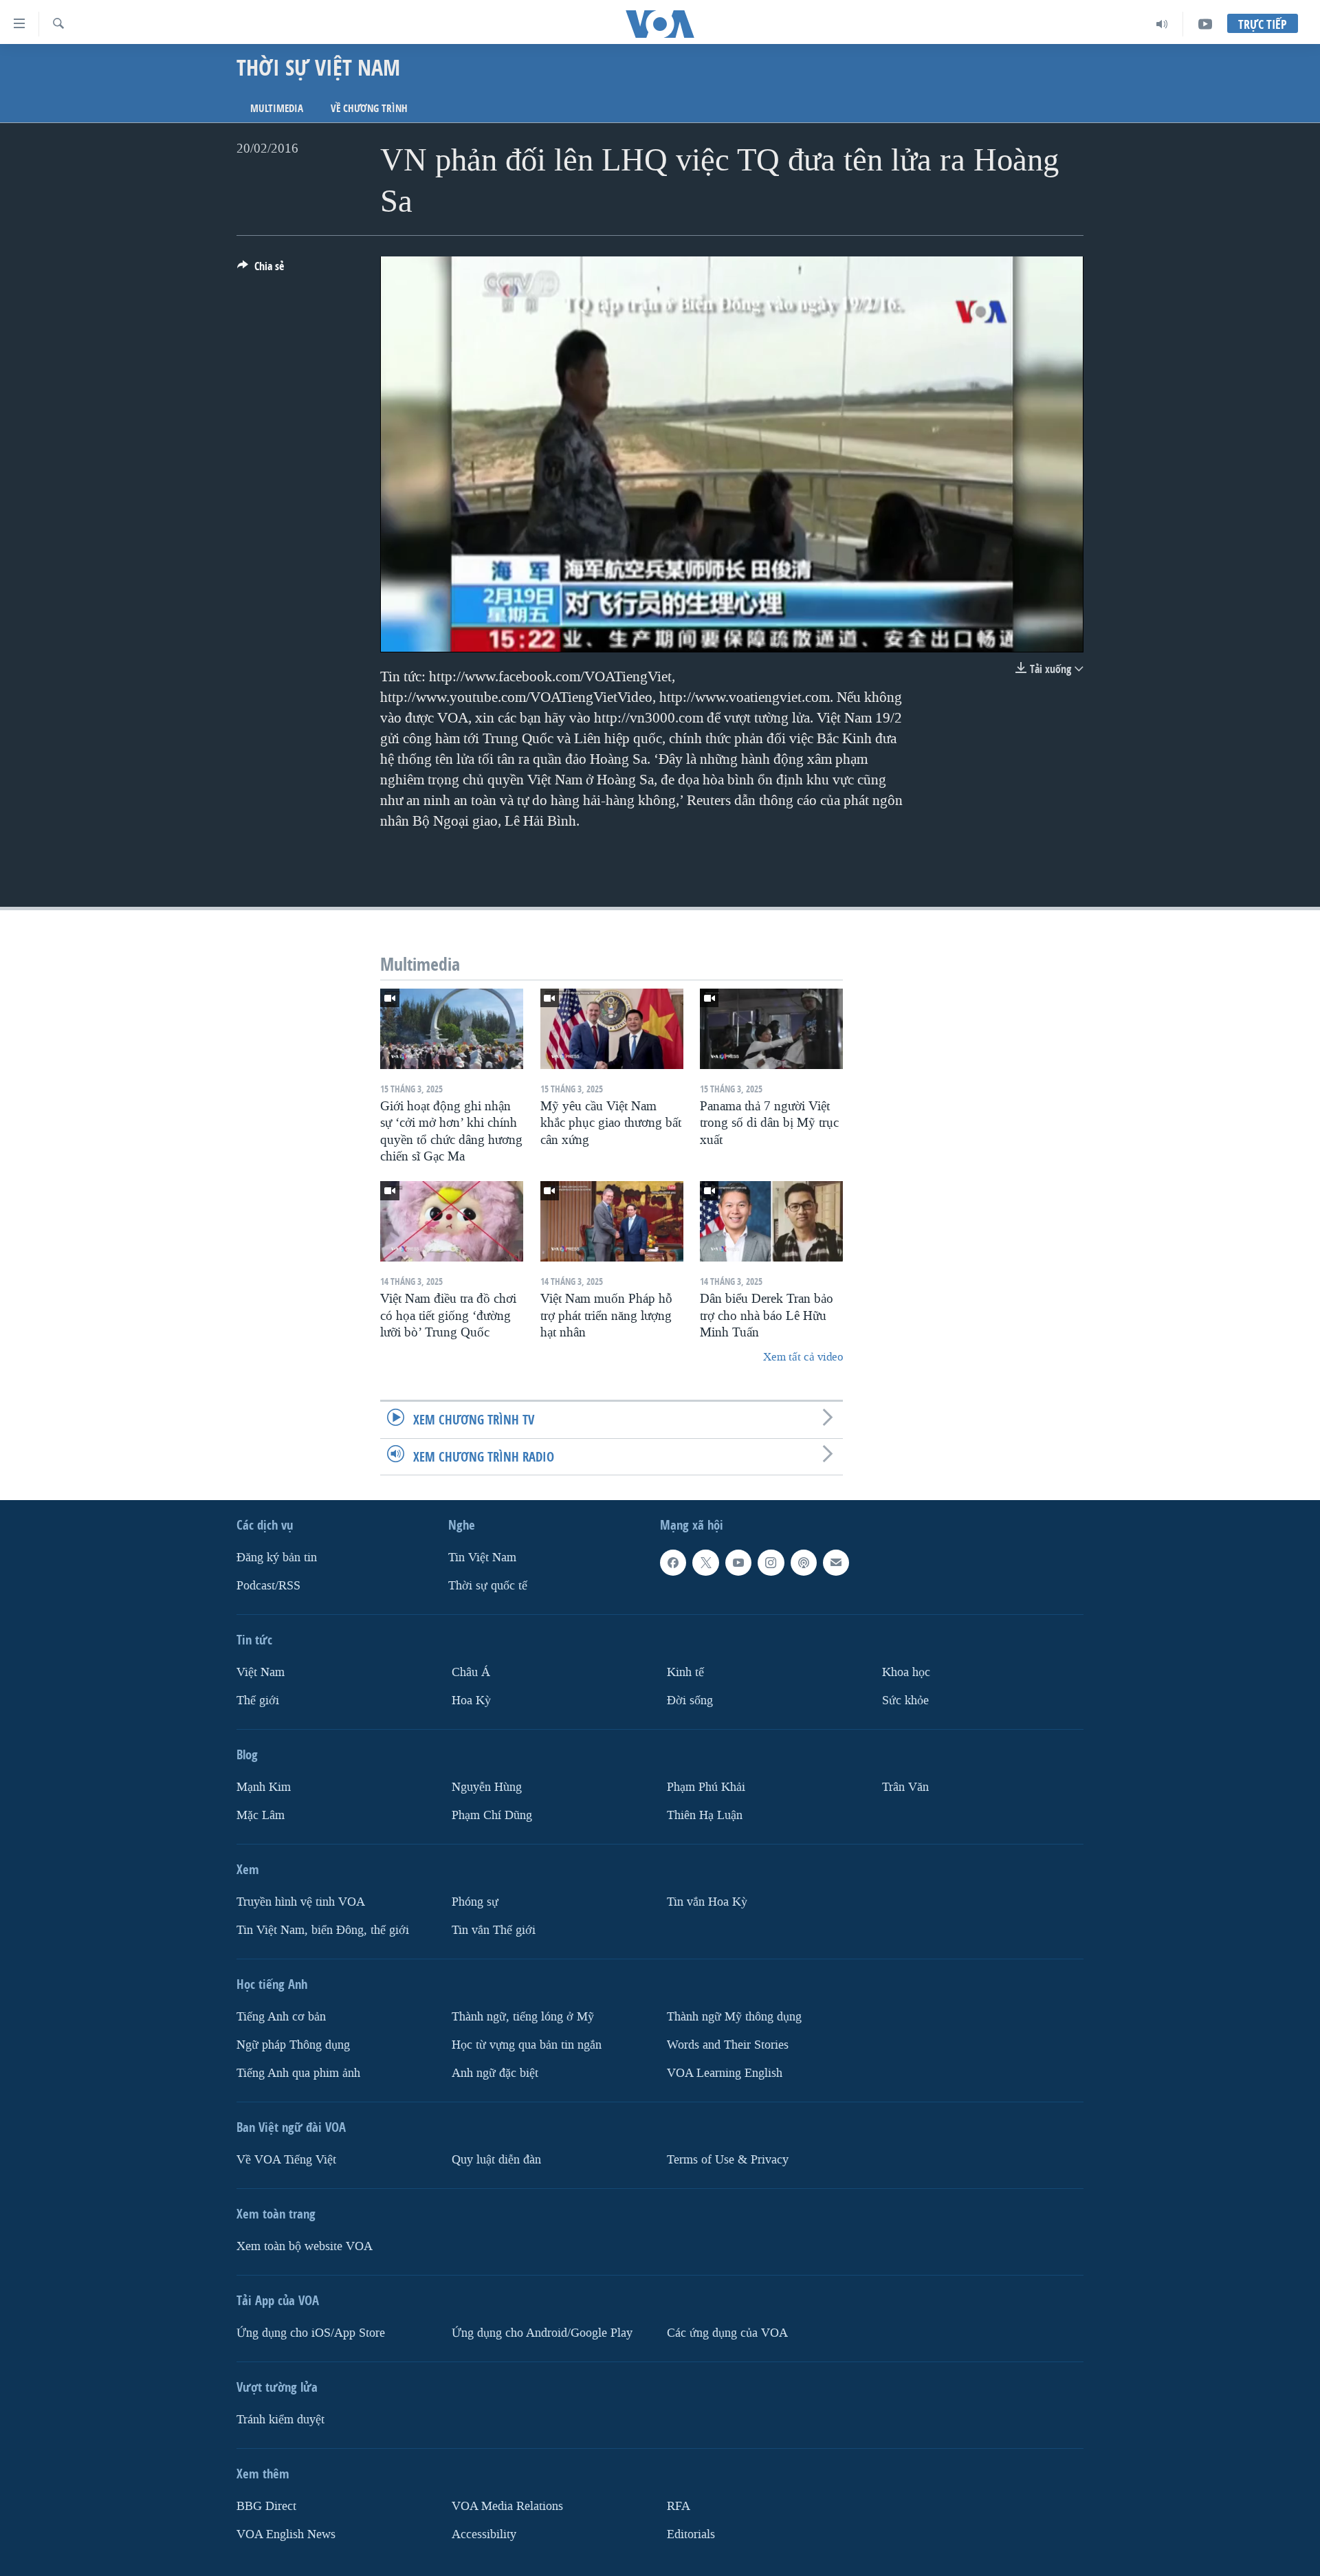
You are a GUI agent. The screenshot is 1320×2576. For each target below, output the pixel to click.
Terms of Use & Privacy (728, 2159)
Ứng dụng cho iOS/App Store (311, 2332)
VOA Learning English (725, 2072)
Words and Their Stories (728, 2044)
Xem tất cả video (803, 1357)
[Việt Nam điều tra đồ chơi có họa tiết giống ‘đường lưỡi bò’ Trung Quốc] (452, 1221)
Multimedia (277, 108)
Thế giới (258, 1700)
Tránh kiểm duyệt (280, 2419)
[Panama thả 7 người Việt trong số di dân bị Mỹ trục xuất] (771, 1029)
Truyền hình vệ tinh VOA (301, 1901)
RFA (679, 2506)
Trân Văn (905, 1787)
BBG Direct (266, 2506)
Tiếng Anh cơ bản (281, 2016)
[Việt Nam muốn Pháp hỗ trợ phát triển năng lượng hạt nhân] (612, 1221)
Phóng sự (475, 1901)
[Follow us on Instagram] (771, 1563)
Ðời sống (690, 1700)
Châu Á (471, 1672)
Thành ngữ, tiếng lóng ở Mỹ (523, 2016)
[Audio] (1162, 24)
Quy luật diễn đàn (496, 2159)
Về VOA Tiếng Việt (286, 2159)
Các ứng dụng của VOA (727, 2332)
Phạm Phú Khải (706, 1787)
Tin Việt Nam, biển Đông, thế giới (323, 1929)
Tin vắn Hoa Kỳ (707, 1901)
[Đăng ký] (836, 1563)
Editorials (691, 2534)
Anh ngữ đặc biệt (495, 2072)
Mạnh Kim (264, 1787)
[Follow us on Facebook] (673, 1563)
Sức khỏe (905, 1700)
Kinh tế (685, 1672)
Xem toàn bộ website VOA (305, 2246)
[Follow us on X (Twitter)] (705, 1563)
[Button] (261, 270)
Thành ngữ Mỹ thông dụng (734, 2016)
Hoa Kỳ (471, 1700)
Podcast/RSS (268, 1586)
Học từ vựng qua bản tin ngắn (527, 2044)
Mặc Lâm (261, 1815)
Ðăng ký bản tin (277, 1557)
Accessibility (484, 2534)
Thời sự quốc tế (488, 1586)
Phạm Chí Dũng (492, 1815)
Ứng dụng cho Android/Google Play (542, 2332)
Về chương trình (369, 108)
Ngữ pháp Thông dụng (293, 2044)
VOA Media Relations (507, 2506)
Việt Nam (261, 1672)
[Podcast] (804, 1563)
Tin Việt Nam (482, 1557)
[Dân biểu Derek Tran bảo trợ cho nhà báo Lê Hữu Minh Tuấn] (771, 1221)
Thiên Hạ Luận (705, 1815)
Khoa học (906, 1672)
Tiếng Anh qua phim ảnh (298, 2072)
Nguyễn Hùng (487, 1787)
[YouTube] (1205, 24)
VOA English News (286, 2534)
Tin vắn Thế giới (494, 1929)
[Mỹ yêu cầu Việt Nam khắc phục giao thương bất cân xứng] (612, 1029)
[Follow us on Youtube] (738, 1563)
